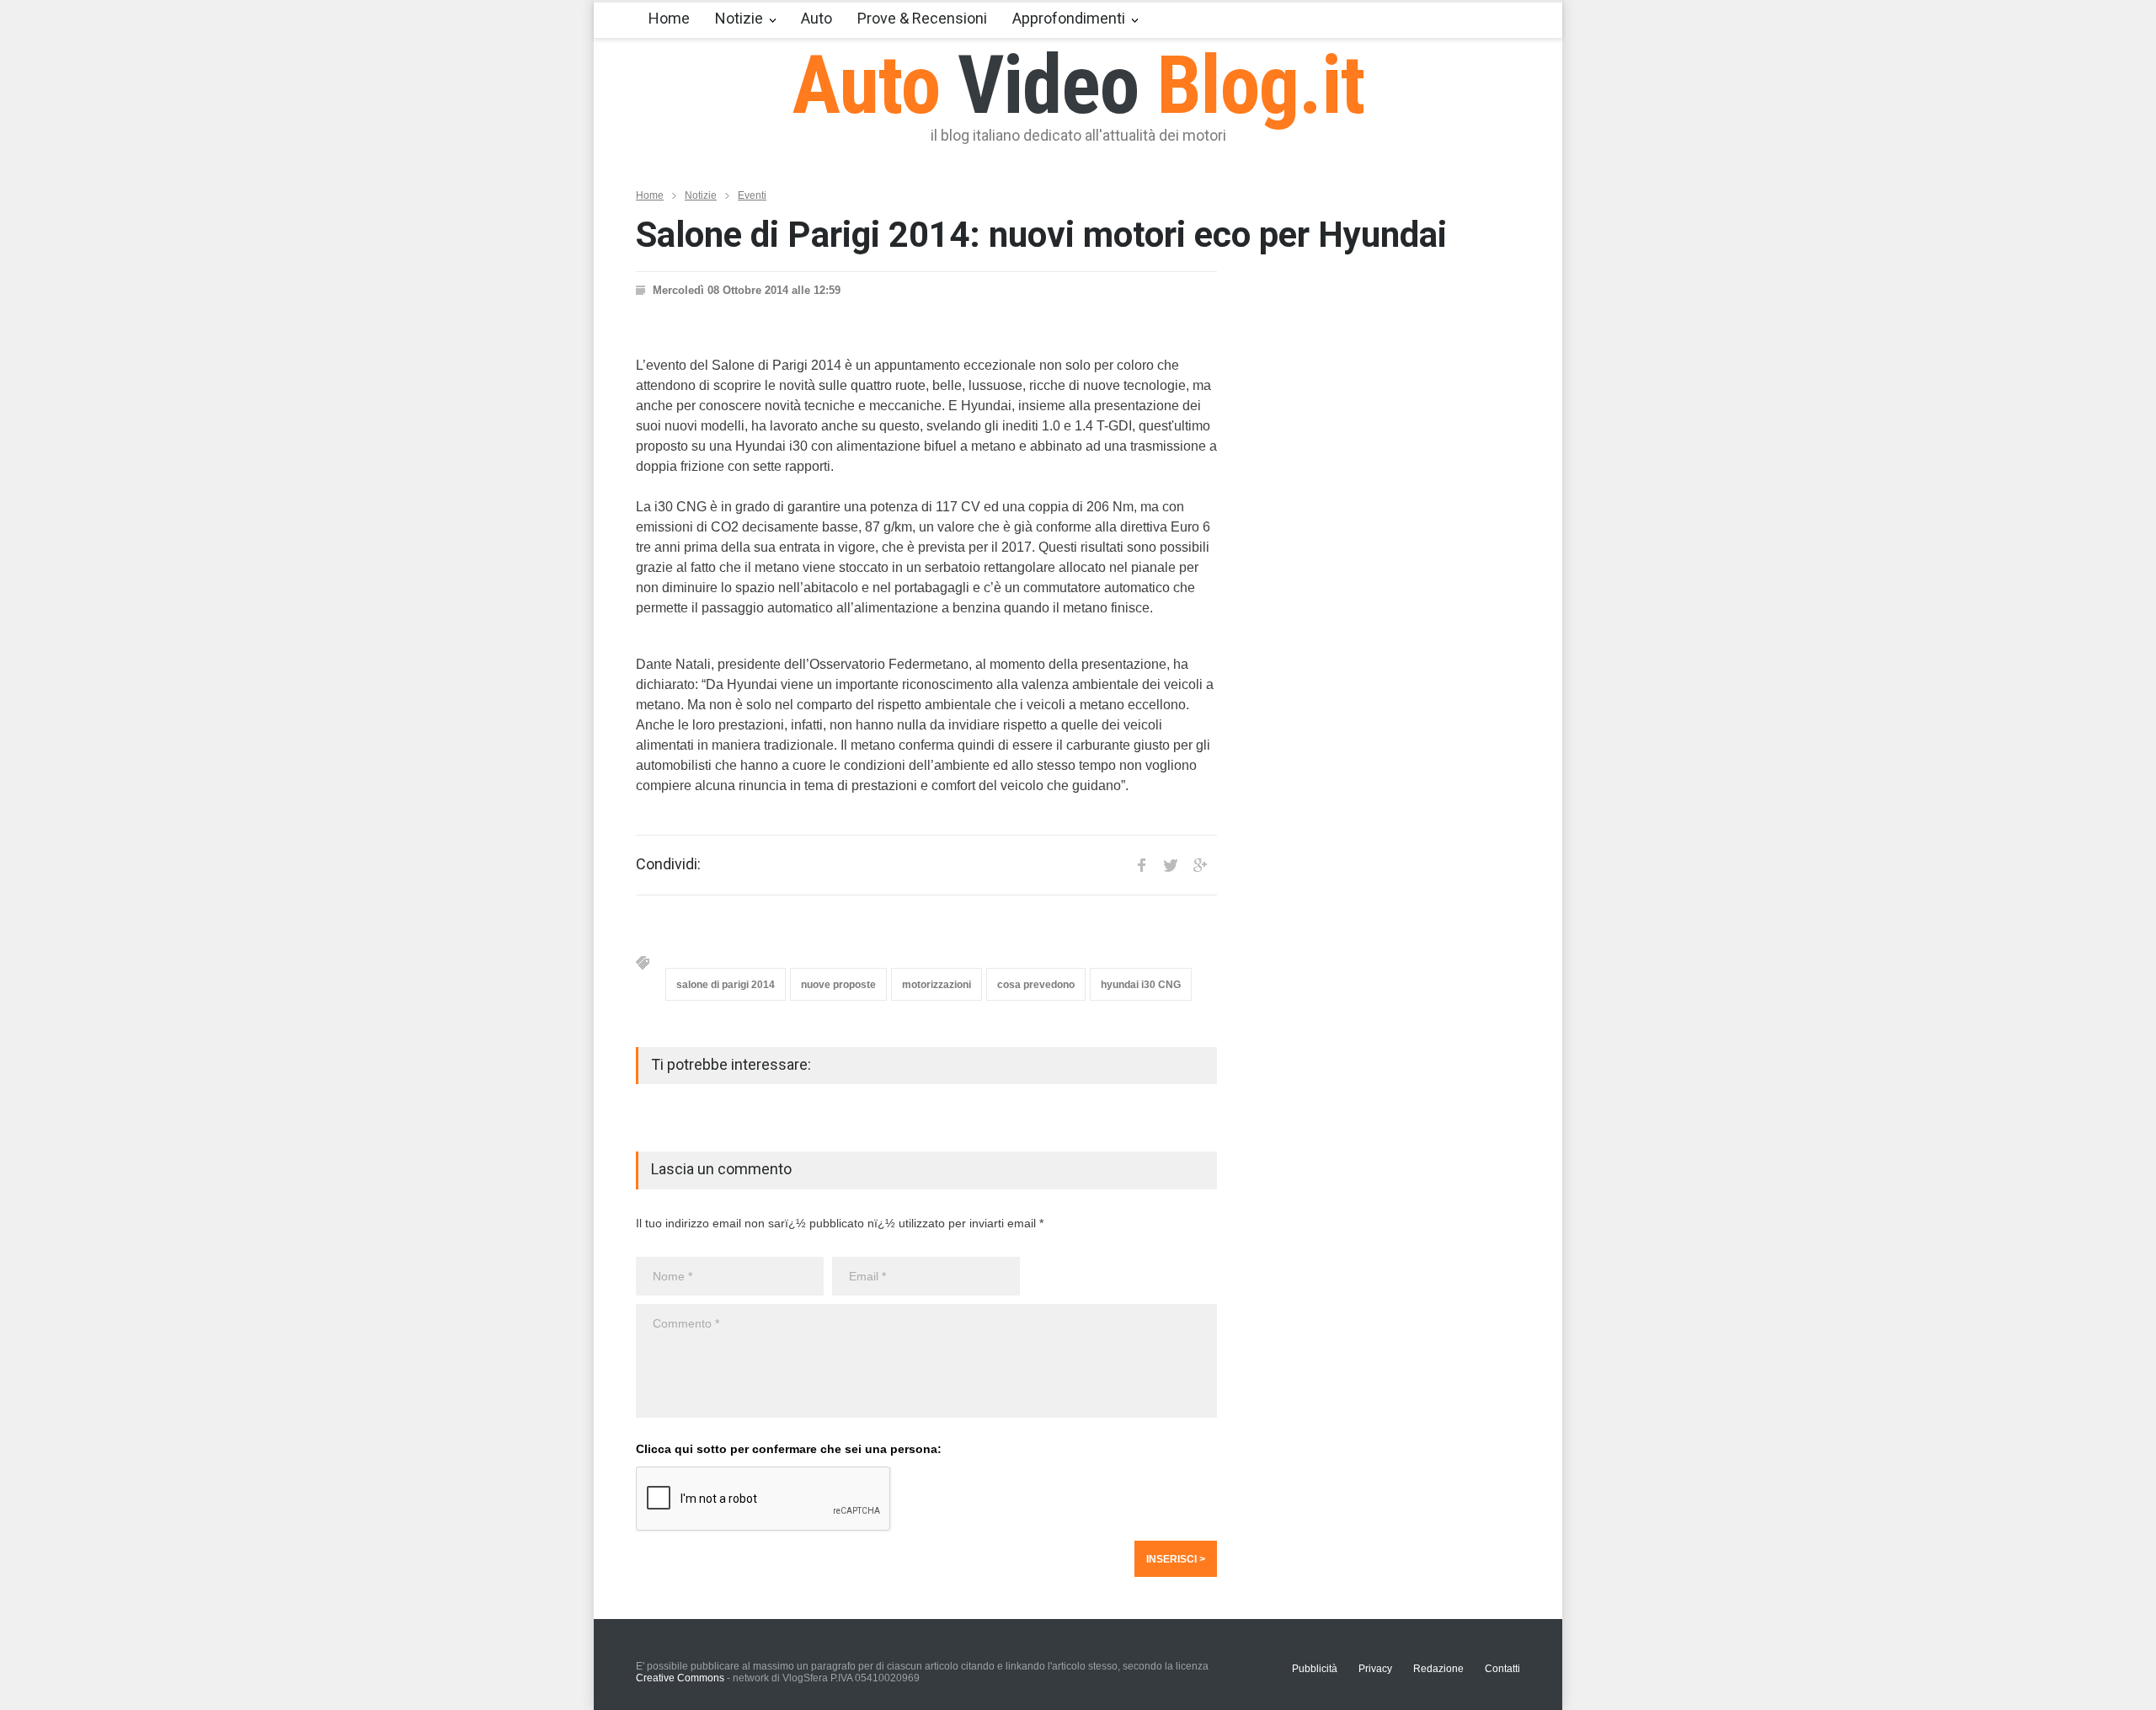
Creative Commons (680, 1678)
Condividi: (668, 864)
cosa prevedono (1036, 985)
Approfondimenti (1069, 18)
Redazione (1438, 1669)
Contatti (1502, 1669)
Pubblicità (1315, 1669)
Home (669, 18)
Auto (817, 18)
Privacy (1375, 1669)
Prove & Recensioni (922, 18)
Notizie (739, 18)
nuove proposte (838, 985)
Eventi (752, 195)
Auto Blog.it (1078, 85)
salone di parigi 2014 (726, 985)
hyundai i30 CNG (1141, 985)
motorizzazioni (937, 985)
